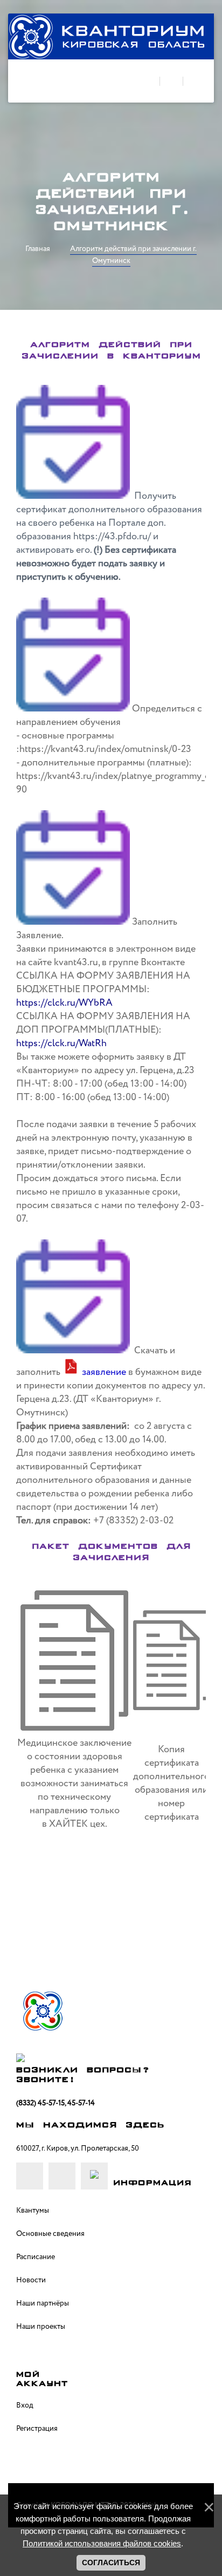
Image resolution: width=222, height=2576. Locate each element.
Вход (25, 2405)
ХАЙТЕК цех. (78, 1824)
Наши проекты (41, 2327)
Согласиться (111, 2563)
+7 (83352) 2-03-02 (133, 1521)
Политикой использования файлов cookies (102, 2543)
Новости (31, 2280)
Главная (38, 249)
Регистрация (37, 2429)
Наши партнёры (43, 2303)
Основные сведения (50, 2234)
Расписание (36, 2257)
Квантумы (33, 2211)
